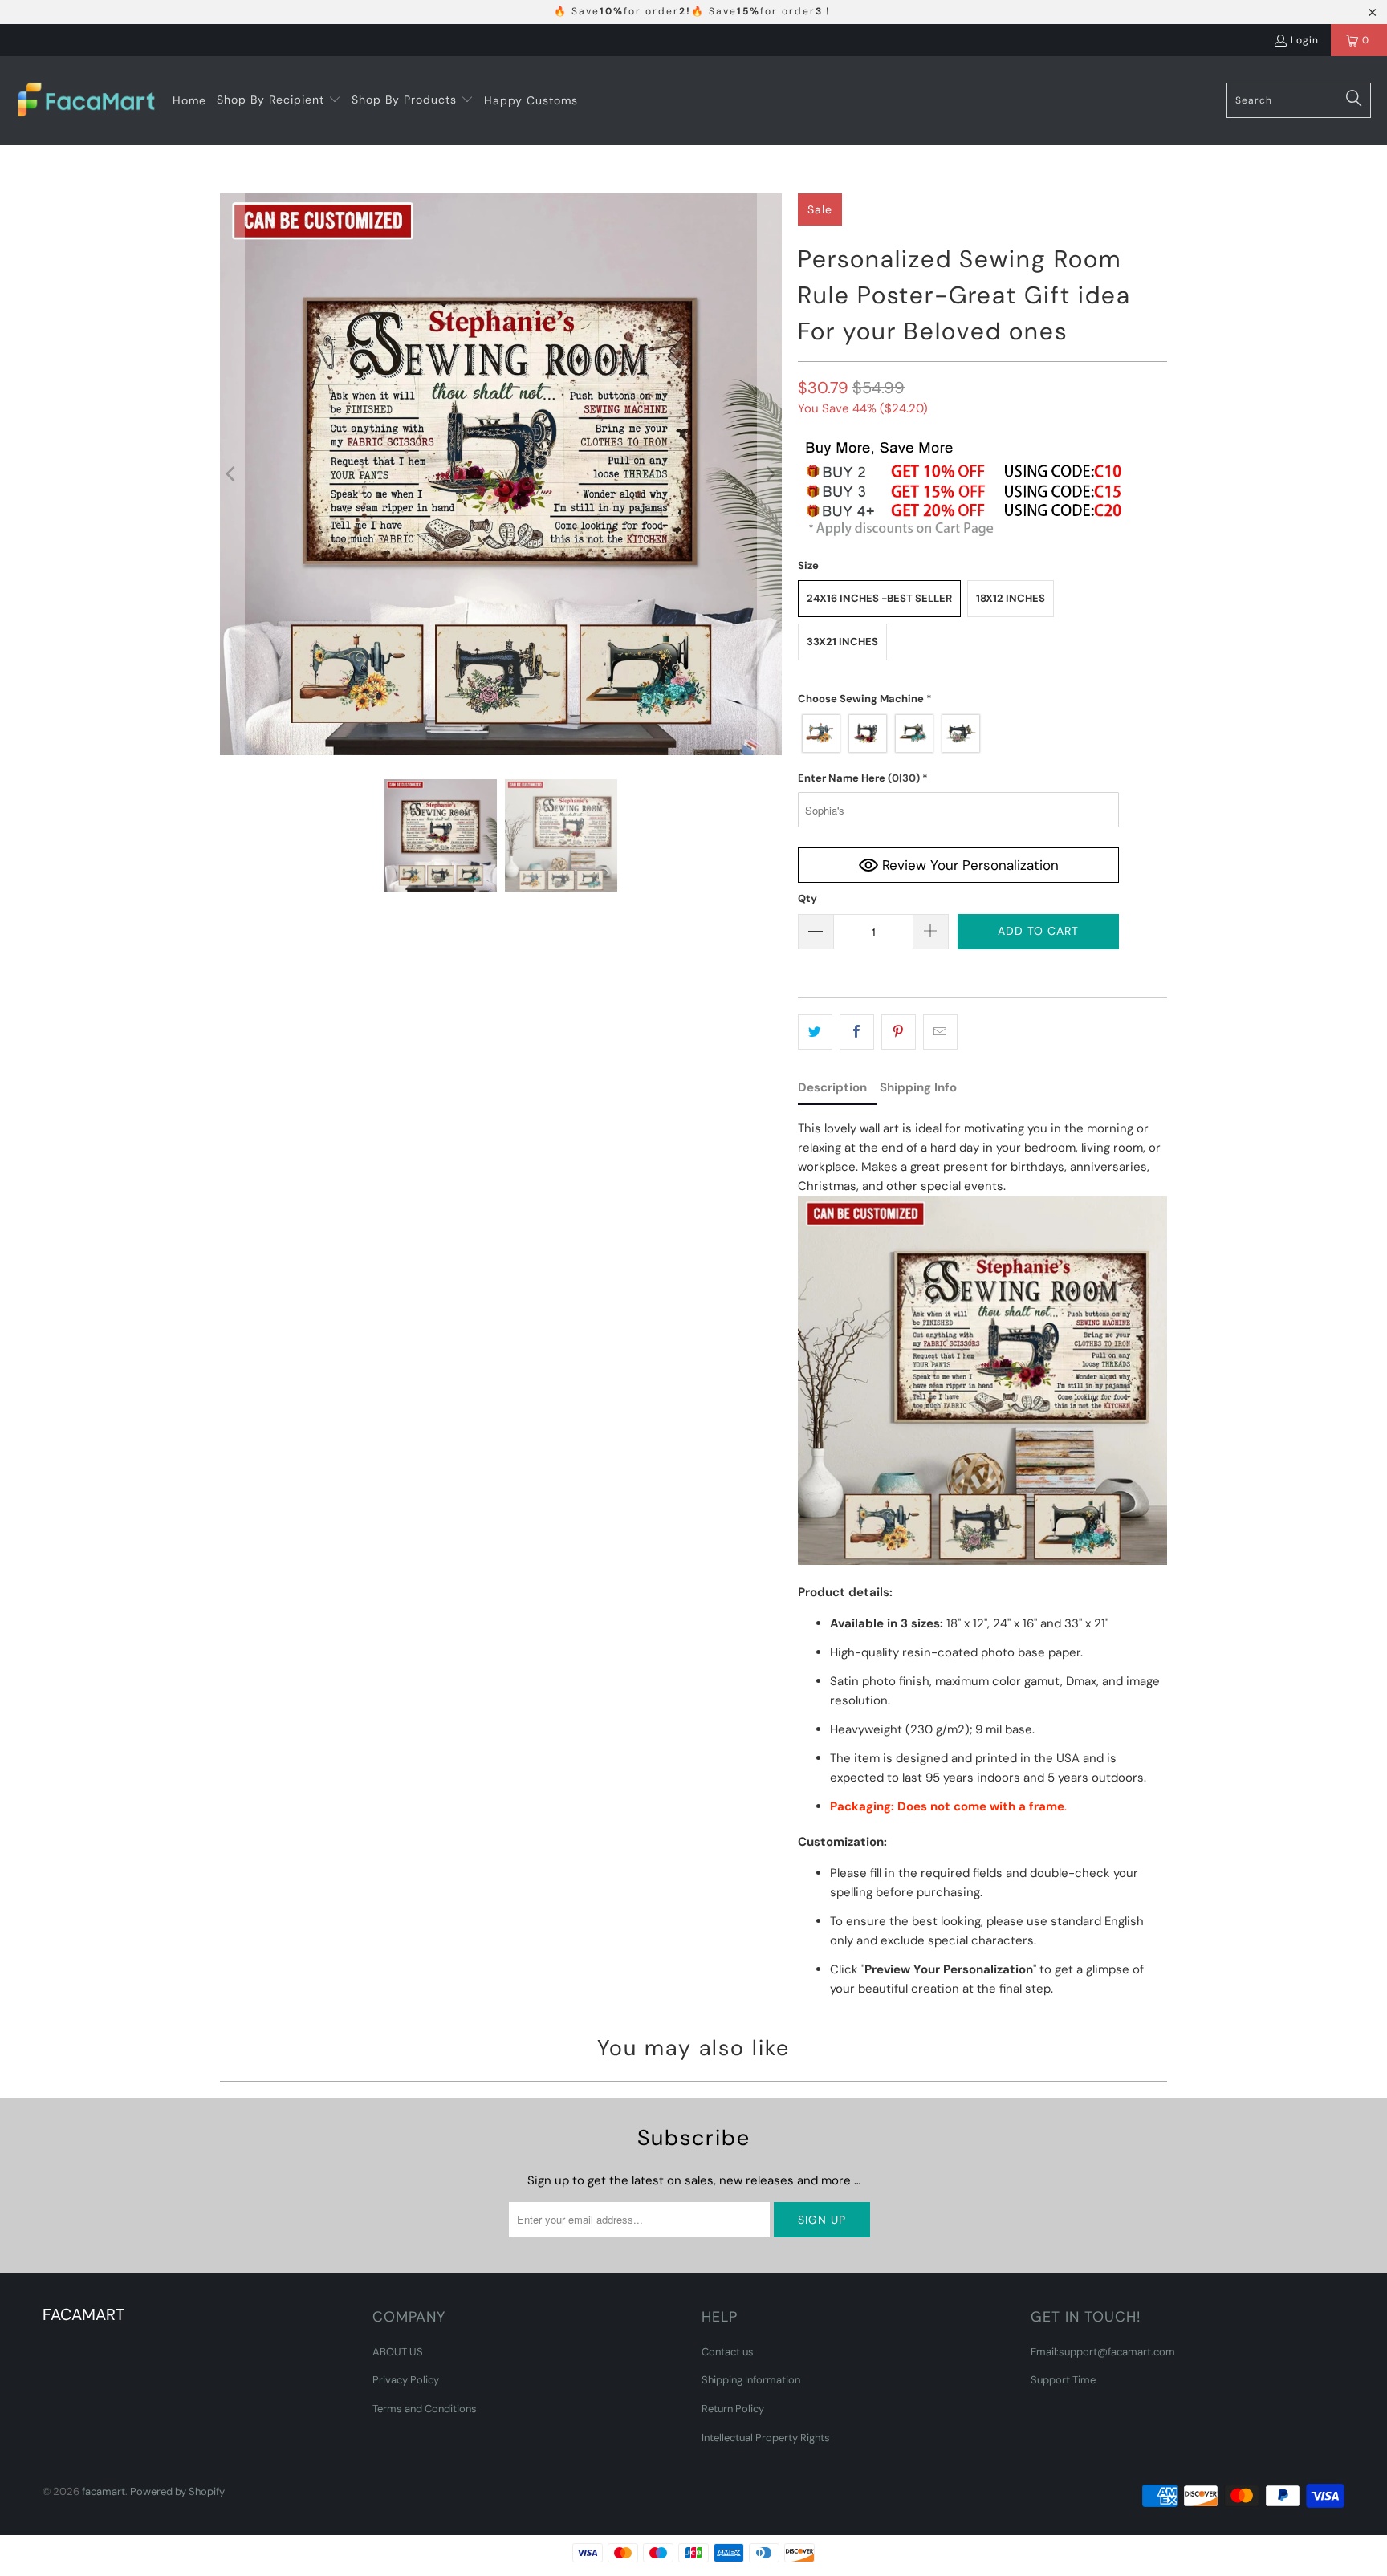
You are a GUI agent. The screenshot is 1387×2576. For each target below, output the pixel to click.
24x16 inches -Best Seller (879, 598)
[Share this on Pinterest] (899, 1032)
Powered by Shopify (177, 2491)
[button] (279, 100)
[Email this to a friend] (940, 1032)
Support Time (1063, 2380)
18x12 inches (1011, 598)
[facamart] (86, 101)
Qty (807, 898)
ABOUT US (398, 2352)
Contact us (728, 2352)
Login (1305, 40)
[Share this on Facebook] (857, 1032)
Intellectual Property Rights (766, 2438)
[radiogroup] (958, 733)
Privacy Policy (406, 2380)
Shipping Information (751, 2380)
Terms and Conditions (425, 2409)
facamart (104, 2491)
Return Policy (733, 2409)
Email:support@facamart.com (1103, 2352)
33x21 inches (842, 642)
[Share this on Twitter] (815, 1032)
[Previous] (232, 474)
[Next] (770, 474)
